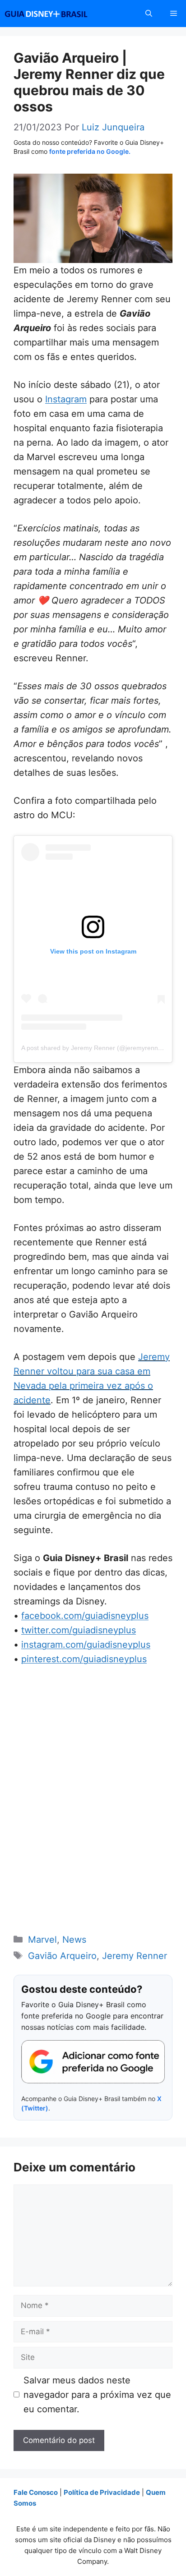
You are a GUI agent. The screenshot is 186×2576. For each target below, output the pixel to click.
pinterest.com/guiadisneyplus (84, 1659)
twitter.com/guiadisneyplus (79, 1630)
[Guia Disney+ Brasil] (58, 14)
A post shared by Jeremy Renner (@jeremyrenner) (94, 1048)
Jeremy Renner (135, 1956)
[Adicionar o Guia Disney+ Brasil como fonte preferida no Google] (93, 2062)
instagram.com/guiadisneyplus (86, 1645)
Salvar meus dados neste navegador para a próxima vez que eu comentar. (97, 2395)
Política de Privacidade (102, 2492)
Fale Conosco (36, 2492)
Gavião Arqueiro (62, 1956)
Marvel (42, 1940)
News (74, 1940)
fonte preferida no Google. (90, 151)
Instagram (66, 399)
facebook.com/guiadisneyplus (85, 1616)
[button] (149, 14)
